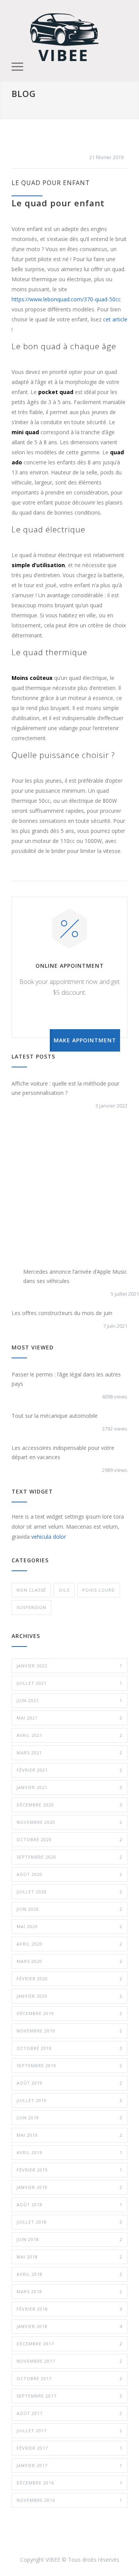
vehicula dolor (49, 1537)
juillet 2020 (69, 1892)
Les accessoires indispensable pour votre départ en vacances (63, 1452)
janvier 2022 (69, 1666)
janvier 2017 (69, 2465)
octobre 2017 (69, 2378)
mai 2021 (69, 1718)
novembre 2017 (69, 2361)
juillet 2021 (69, 1683)
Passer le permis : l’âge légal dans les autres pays (66, 1379)
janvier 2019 (69, 2187)
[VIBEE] (64, 36)
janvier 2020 (69, 1996)
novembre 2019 (69, 2031)
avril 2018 (69, 2274)
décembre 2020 (69, 1805)
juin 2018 (69, 2239)
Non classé (31, 1590)
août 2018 (69, 2205)
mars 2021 (69, 1753)
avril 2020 (69, 1944)
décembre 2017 (69, 2344)
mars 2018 (69, 2291)
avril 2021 (69, 1735)
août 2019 (69, 2083)
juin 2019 (69, 2118)
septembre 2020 (69, 1857)
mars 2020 (69, 1961)
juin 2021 (69, 1700)
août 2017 (69, 2413)
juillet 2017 (69, 2431)
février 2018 (69, 2309)
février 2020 (69, 1979)
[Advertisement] (69, 1194)
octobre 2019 (69, 2048)
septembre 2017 (69, 2396)
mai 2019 (69, 2135)
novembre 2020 (69, 1822)
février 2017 (69, 2448)
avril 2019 (69, 2152)
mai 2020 (69, 1926)
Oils (64, 1590)
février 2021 (69, 1770)
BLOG (24, 93)
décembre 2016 (69, 2483)
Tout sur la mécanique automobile (55, 1416)
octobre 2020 (69, 1839)
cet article (115, 319)
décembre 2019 (69, 2013)
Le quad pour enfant (51, 183)
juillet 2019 (69, 2100)
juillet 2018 (69, 2222)
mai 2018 (69, 2257)
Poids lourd (99, 1590)
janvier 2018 (69, 2326)
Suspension (31, 1607)
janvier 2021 (69, 1787)
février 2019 (69, 2170)
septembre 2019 (69, 2065)
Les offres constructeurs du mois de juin (62, 1313)
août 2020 (69, 1874)
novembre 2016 (69, 2500)
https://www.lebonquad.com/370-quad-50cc (66, 299)
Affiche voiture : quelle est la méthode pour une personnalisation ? (65, 1088)
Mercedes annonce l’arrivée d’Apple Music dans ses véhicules (75, 1276)
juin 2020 (69, 1909)
